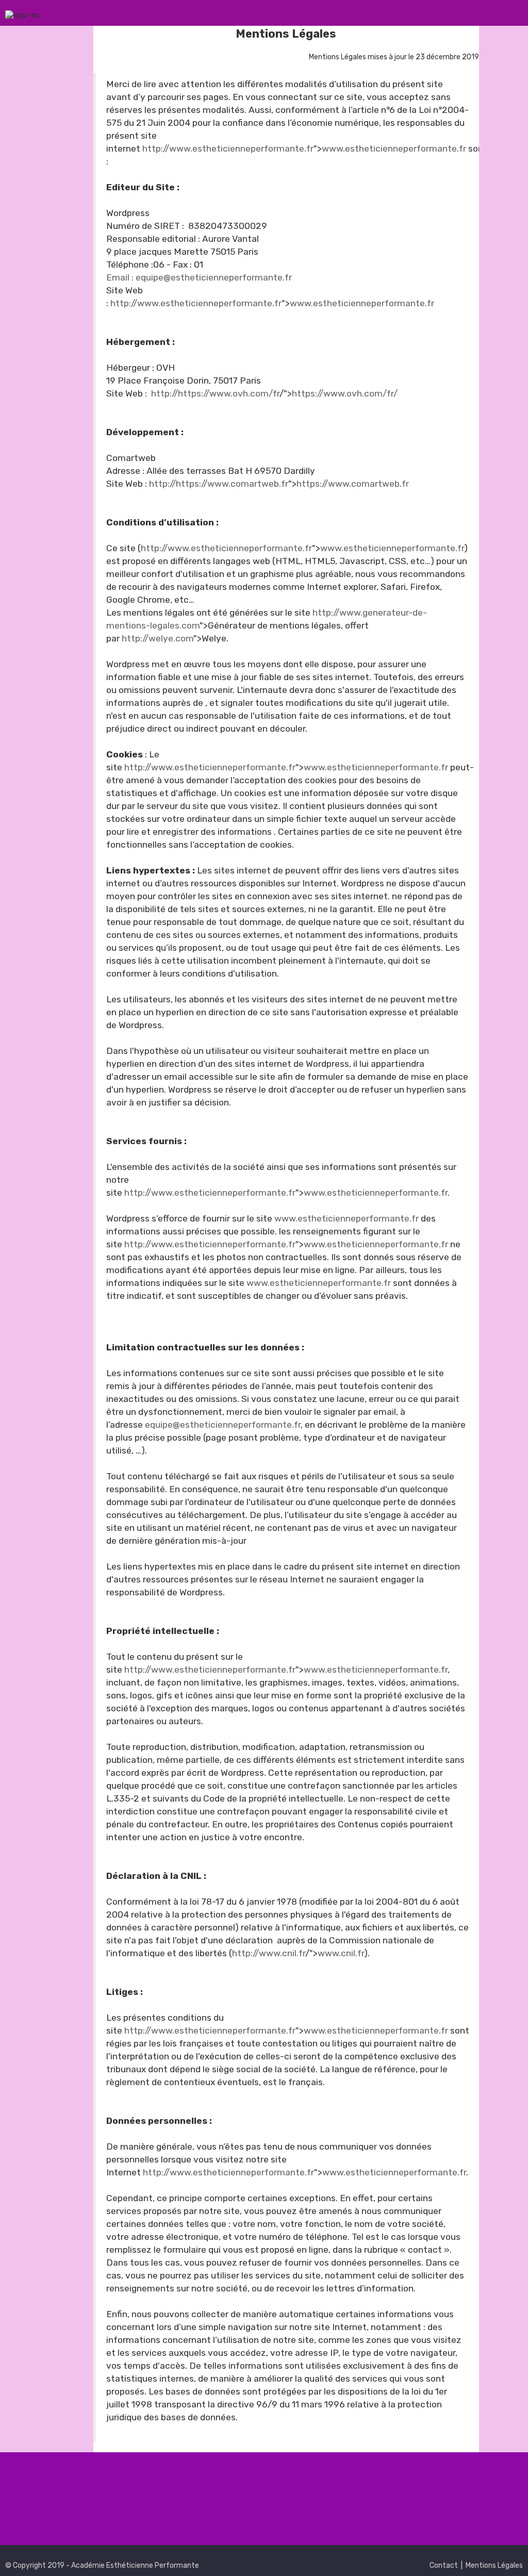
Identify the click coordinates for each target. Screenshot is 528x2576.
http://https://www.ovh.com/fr (215, 393)
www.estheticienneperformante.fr (394, 148)
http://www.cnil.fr (269, 1953)
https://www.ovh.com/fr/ (345, 393)
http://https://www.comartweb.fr (219, 484)
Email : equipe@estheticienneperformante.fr (199, 277)
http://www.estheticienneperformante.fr (228, 148)
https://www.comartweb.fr (353, 484)
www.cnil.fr (341, 1953)
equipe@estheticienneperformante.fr (223, 1425)
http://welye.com (158, 638)
